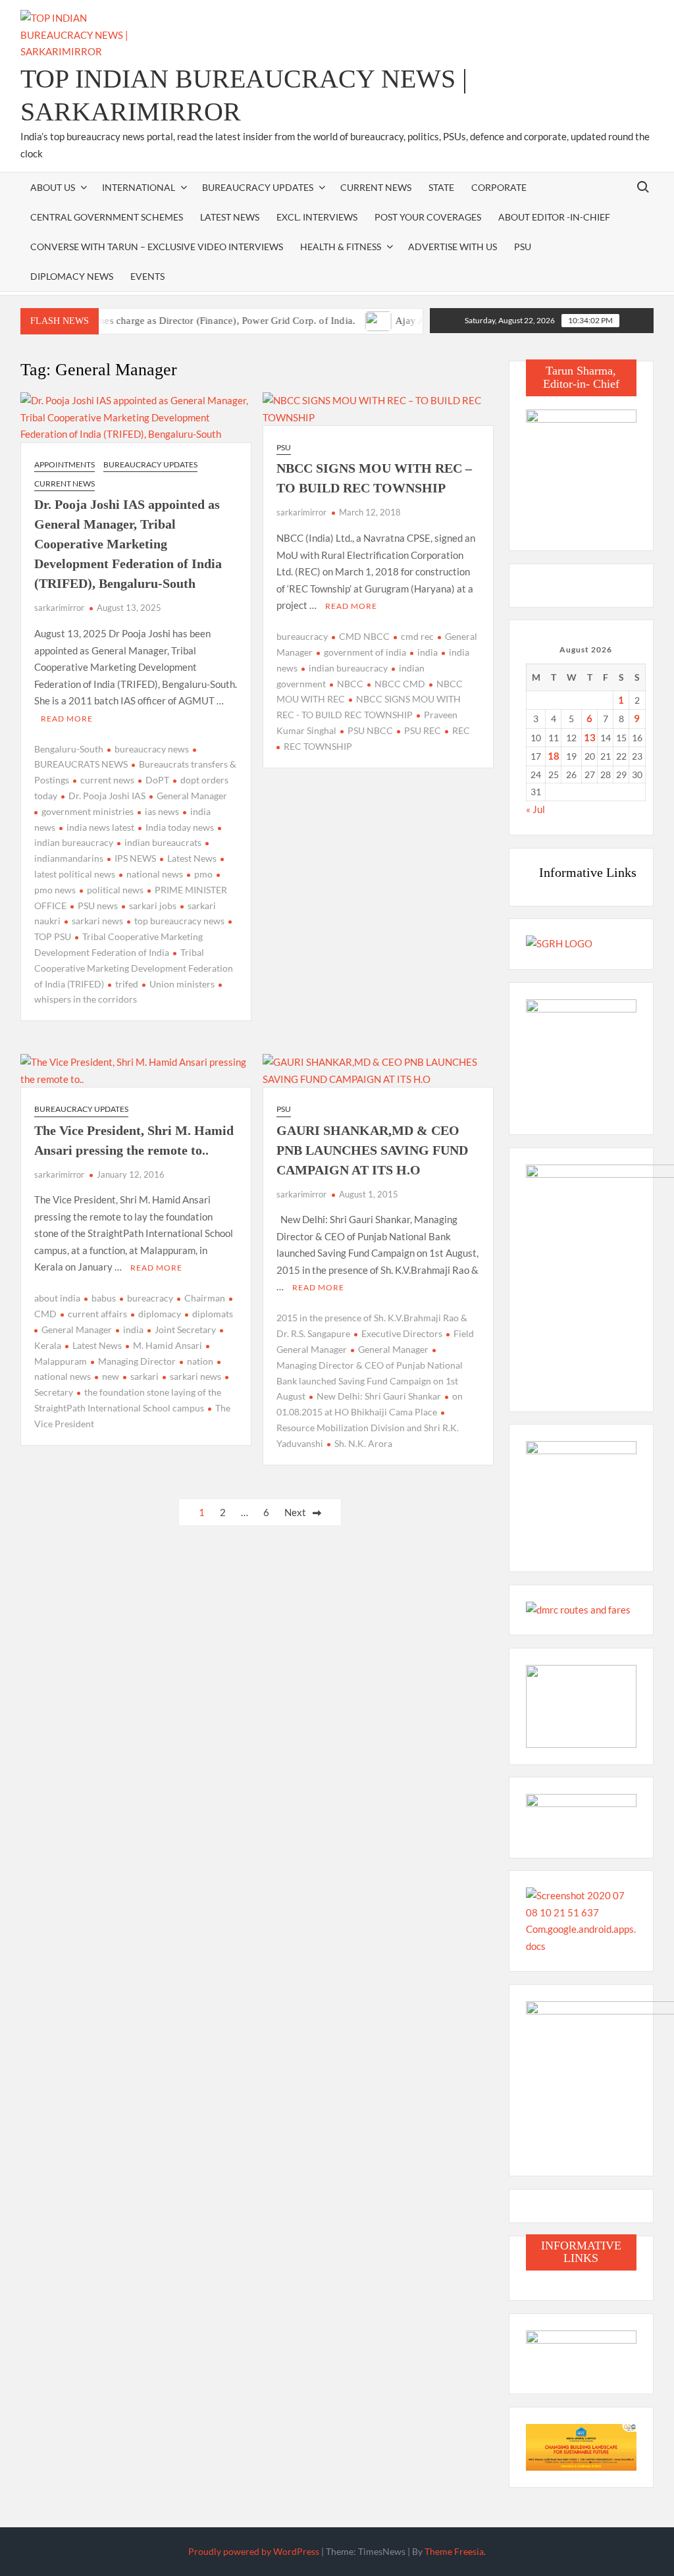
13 (590, 737)
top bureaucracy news (179, 921)
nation (200, 1361)
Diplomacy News (72, 276)
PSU (523, 247)
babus (104, 1298)
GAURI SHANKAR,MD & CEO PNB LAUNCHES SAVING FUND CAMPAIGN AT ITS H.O (372, 1150)
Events (147, 276)
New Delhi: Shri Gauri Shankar (379, 1396)
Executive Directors (402, 1333)
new (111, 1376)
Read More (67, 719)
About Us (53, 187)
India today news (180, 827)
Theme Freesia (454, 2551)
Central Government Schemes (107, 217)
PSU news (98, 906)
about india (57, 1298)
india (428, 652)
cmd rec (417, 636)
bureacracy (150, 1298)
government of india (365, 652)
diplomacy (160, 1314)
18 (554, 756)
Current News (376, 187)
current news (107, 780)
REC (461, 730)
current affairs (97, 1314)
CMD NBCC (364, 636)
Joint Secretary (185, 1329)
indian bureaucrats (163, 842)
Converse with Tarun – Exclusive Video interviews (157, 247)
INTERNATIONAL (139, 187)
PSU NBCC (370, 730)
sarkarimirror (59, 608)
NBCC (350, 684)
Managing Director (137, 1361)
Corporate (499, 187)
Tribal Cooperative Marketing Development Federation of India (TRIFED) (134, 968)
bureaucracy (302, 636)
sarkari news (97, 921)
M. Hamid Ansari (168, 1345)
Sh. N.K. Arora (363, 1443)
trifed (127, 984)
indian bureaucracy (348, 668)
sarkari (144, 1376)
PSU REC (423, 730)
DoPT (157, 780)
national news (155, 874)
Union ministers (182, 984)
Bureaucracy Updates (258, 187)
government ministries (88, 811)
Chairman (205, 1298)
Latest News (230, 217)
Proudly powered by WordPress (254, 2551)
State (441, 187)
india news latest (100, 827)
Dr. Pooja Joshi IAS (107, 796)
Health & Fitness (341, 247)
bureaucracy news (152, 749)
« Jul (535, 809)
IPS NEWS (135, 858)
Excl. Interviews (317, 217)
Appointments (65, 464)
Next (295, 1512)
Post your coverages (428, 217)
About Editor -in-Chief (554, 217)
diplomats (213, 1314)
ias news (162, 811)
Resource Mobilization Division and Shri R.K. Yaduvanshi (368, 1435)
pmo (203, 874)
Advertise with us (453, 247)
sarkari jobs (153, 906)
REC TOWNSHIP (318, 746)
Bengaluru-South (69, 749)
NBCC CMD (400, 684)
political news (115, 890)
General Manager (192, 796)
